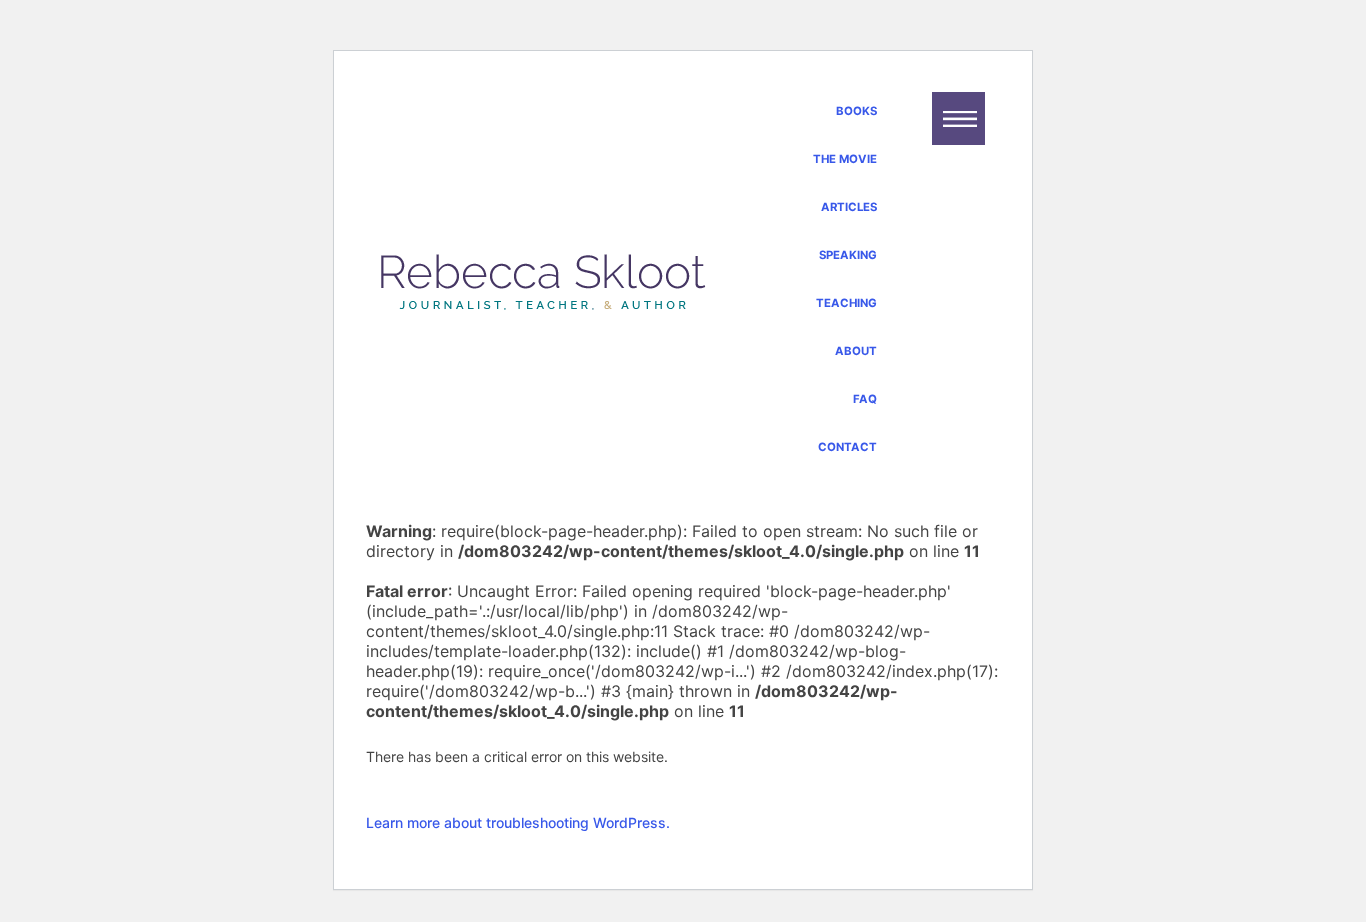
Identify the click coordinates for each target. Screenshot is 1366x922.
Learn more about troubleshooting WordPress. (518, 822)
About (856, 351)
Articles (849, 207)
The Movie (845, 159)
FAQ (865, 399)
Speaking (848, 255)
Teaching (846, 303)
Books (856, 111)
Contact (847, 447)
